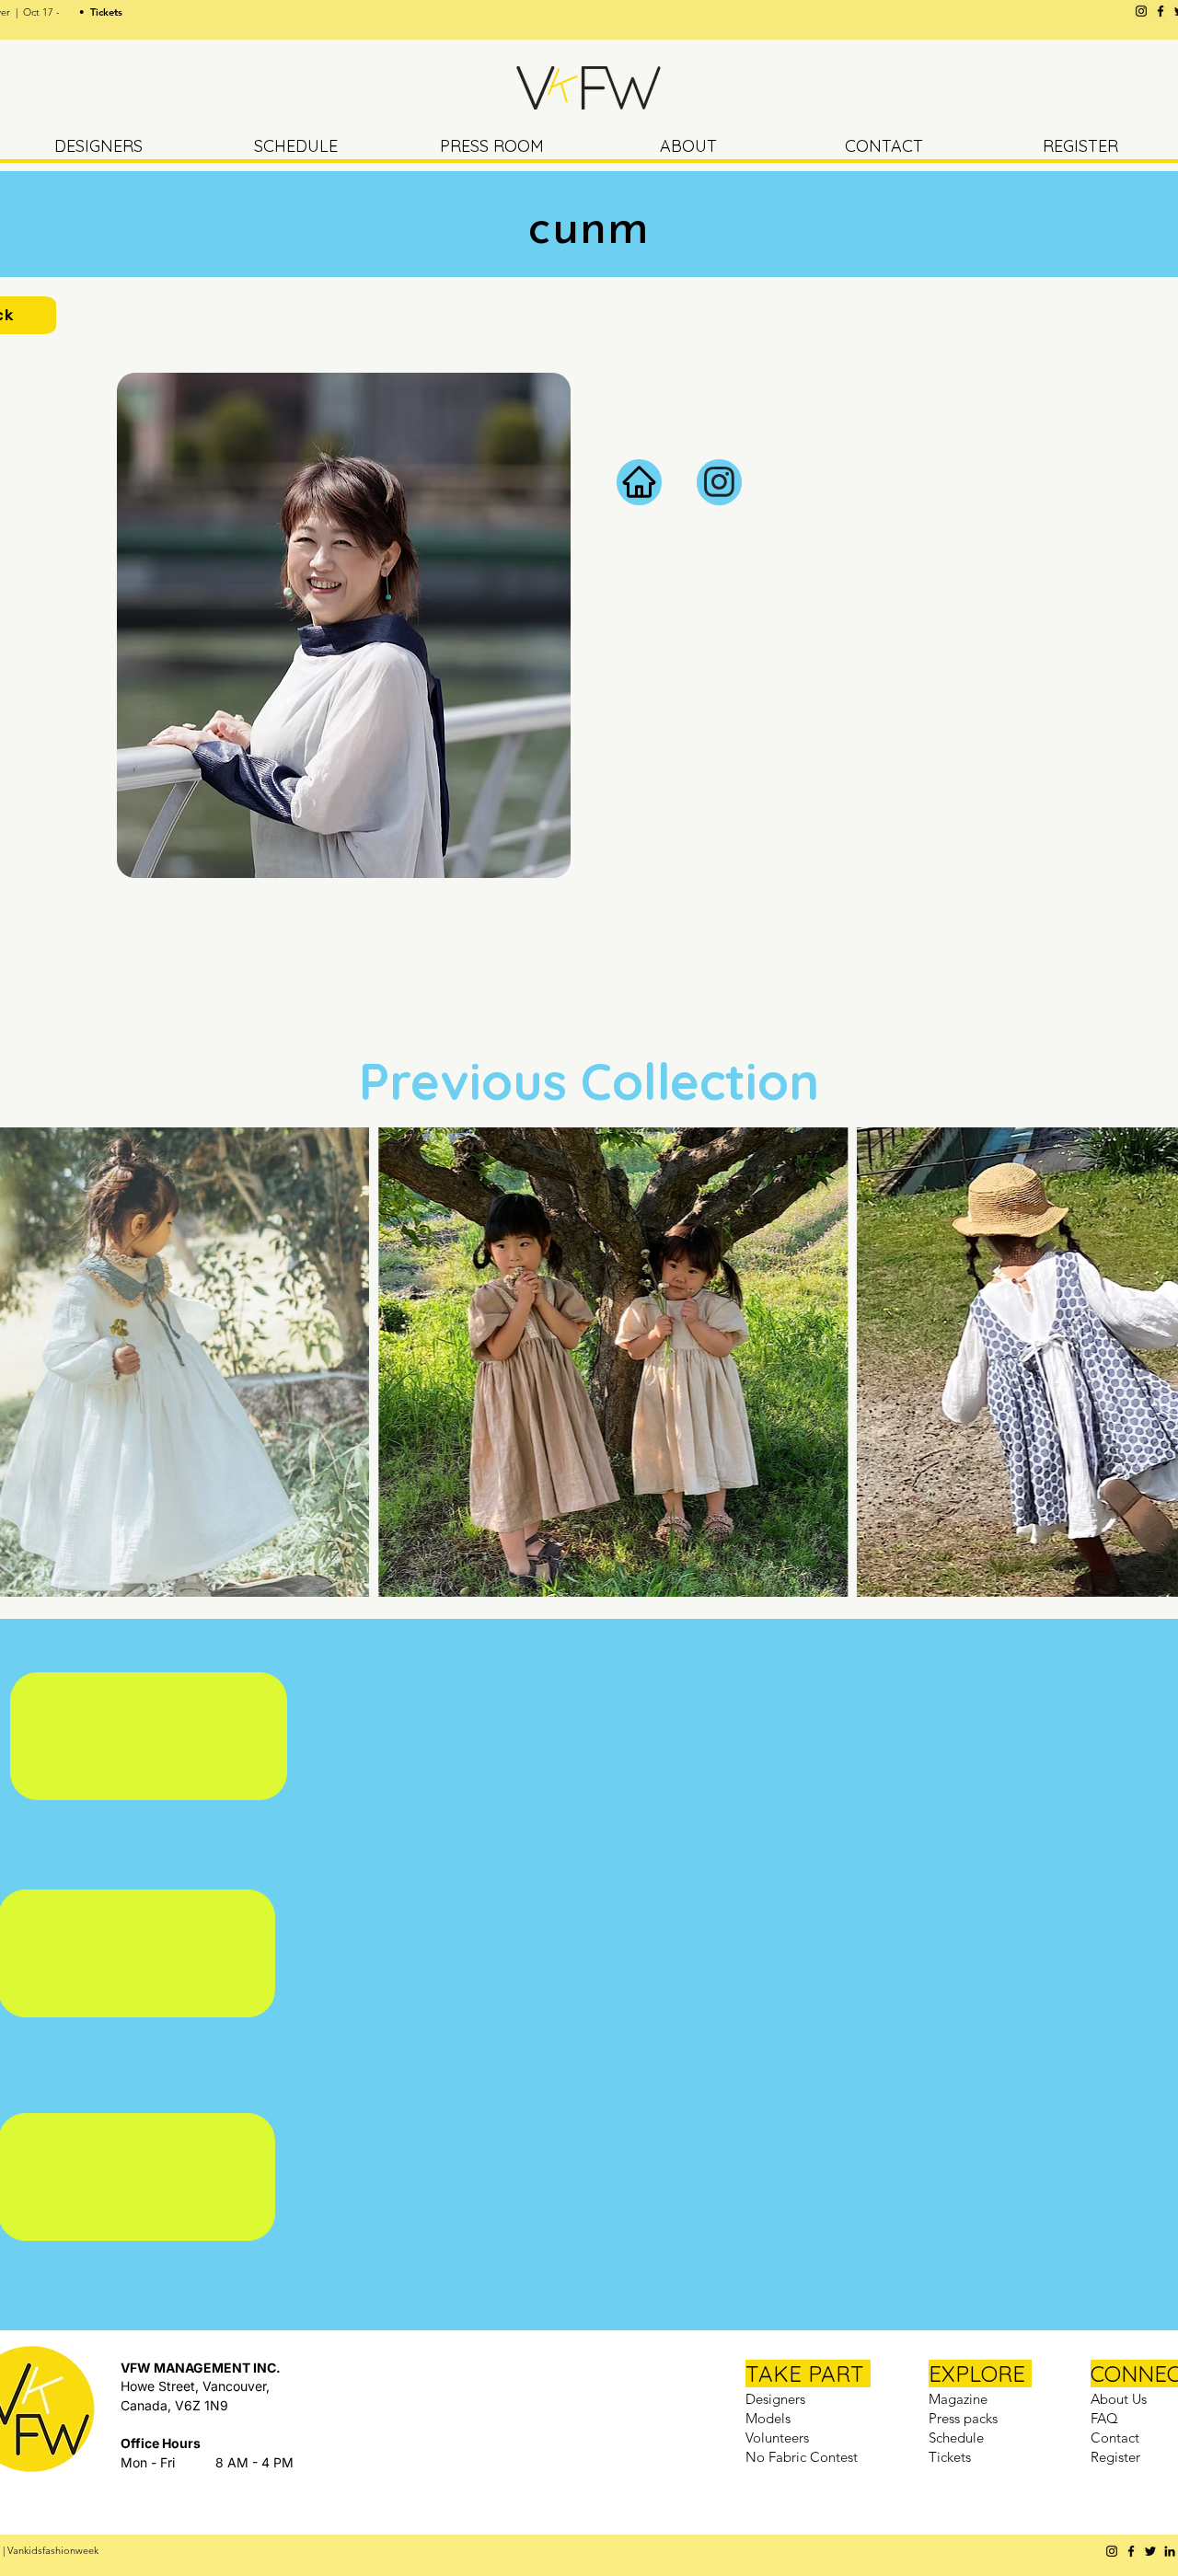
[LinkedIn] (1170, 2551)
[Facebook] (1161, 11)
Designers (775, 2399)
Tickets (950, 2457)
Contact (1115, 2437)
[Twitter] (1150, 2551)
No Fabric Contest (802, 2457)
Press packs (963, 2418)
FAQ (1104, 2418)
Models (768, 2418)
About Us (1119, 2399)
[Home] (639, 482)
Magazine (958, 2399)
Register (1115, 2457)
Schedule (956, 2437)
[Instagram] (1141, 11)
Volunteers (777, 2437)
